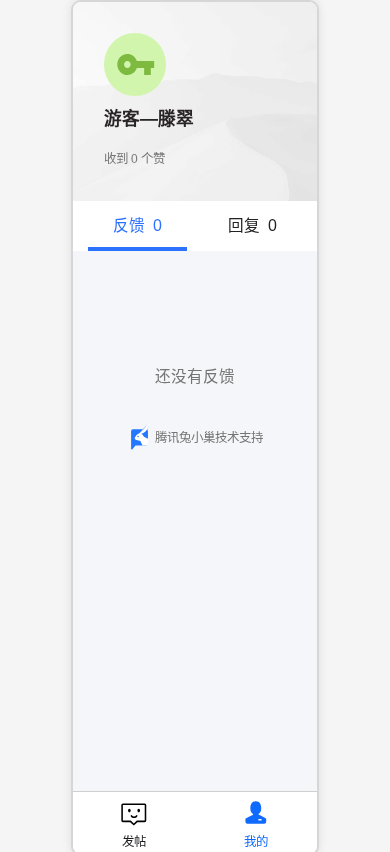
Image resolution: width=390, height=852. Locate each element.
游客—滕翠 (149, 120)
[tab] (137, 226)
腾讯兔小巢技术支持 (209, 438)
